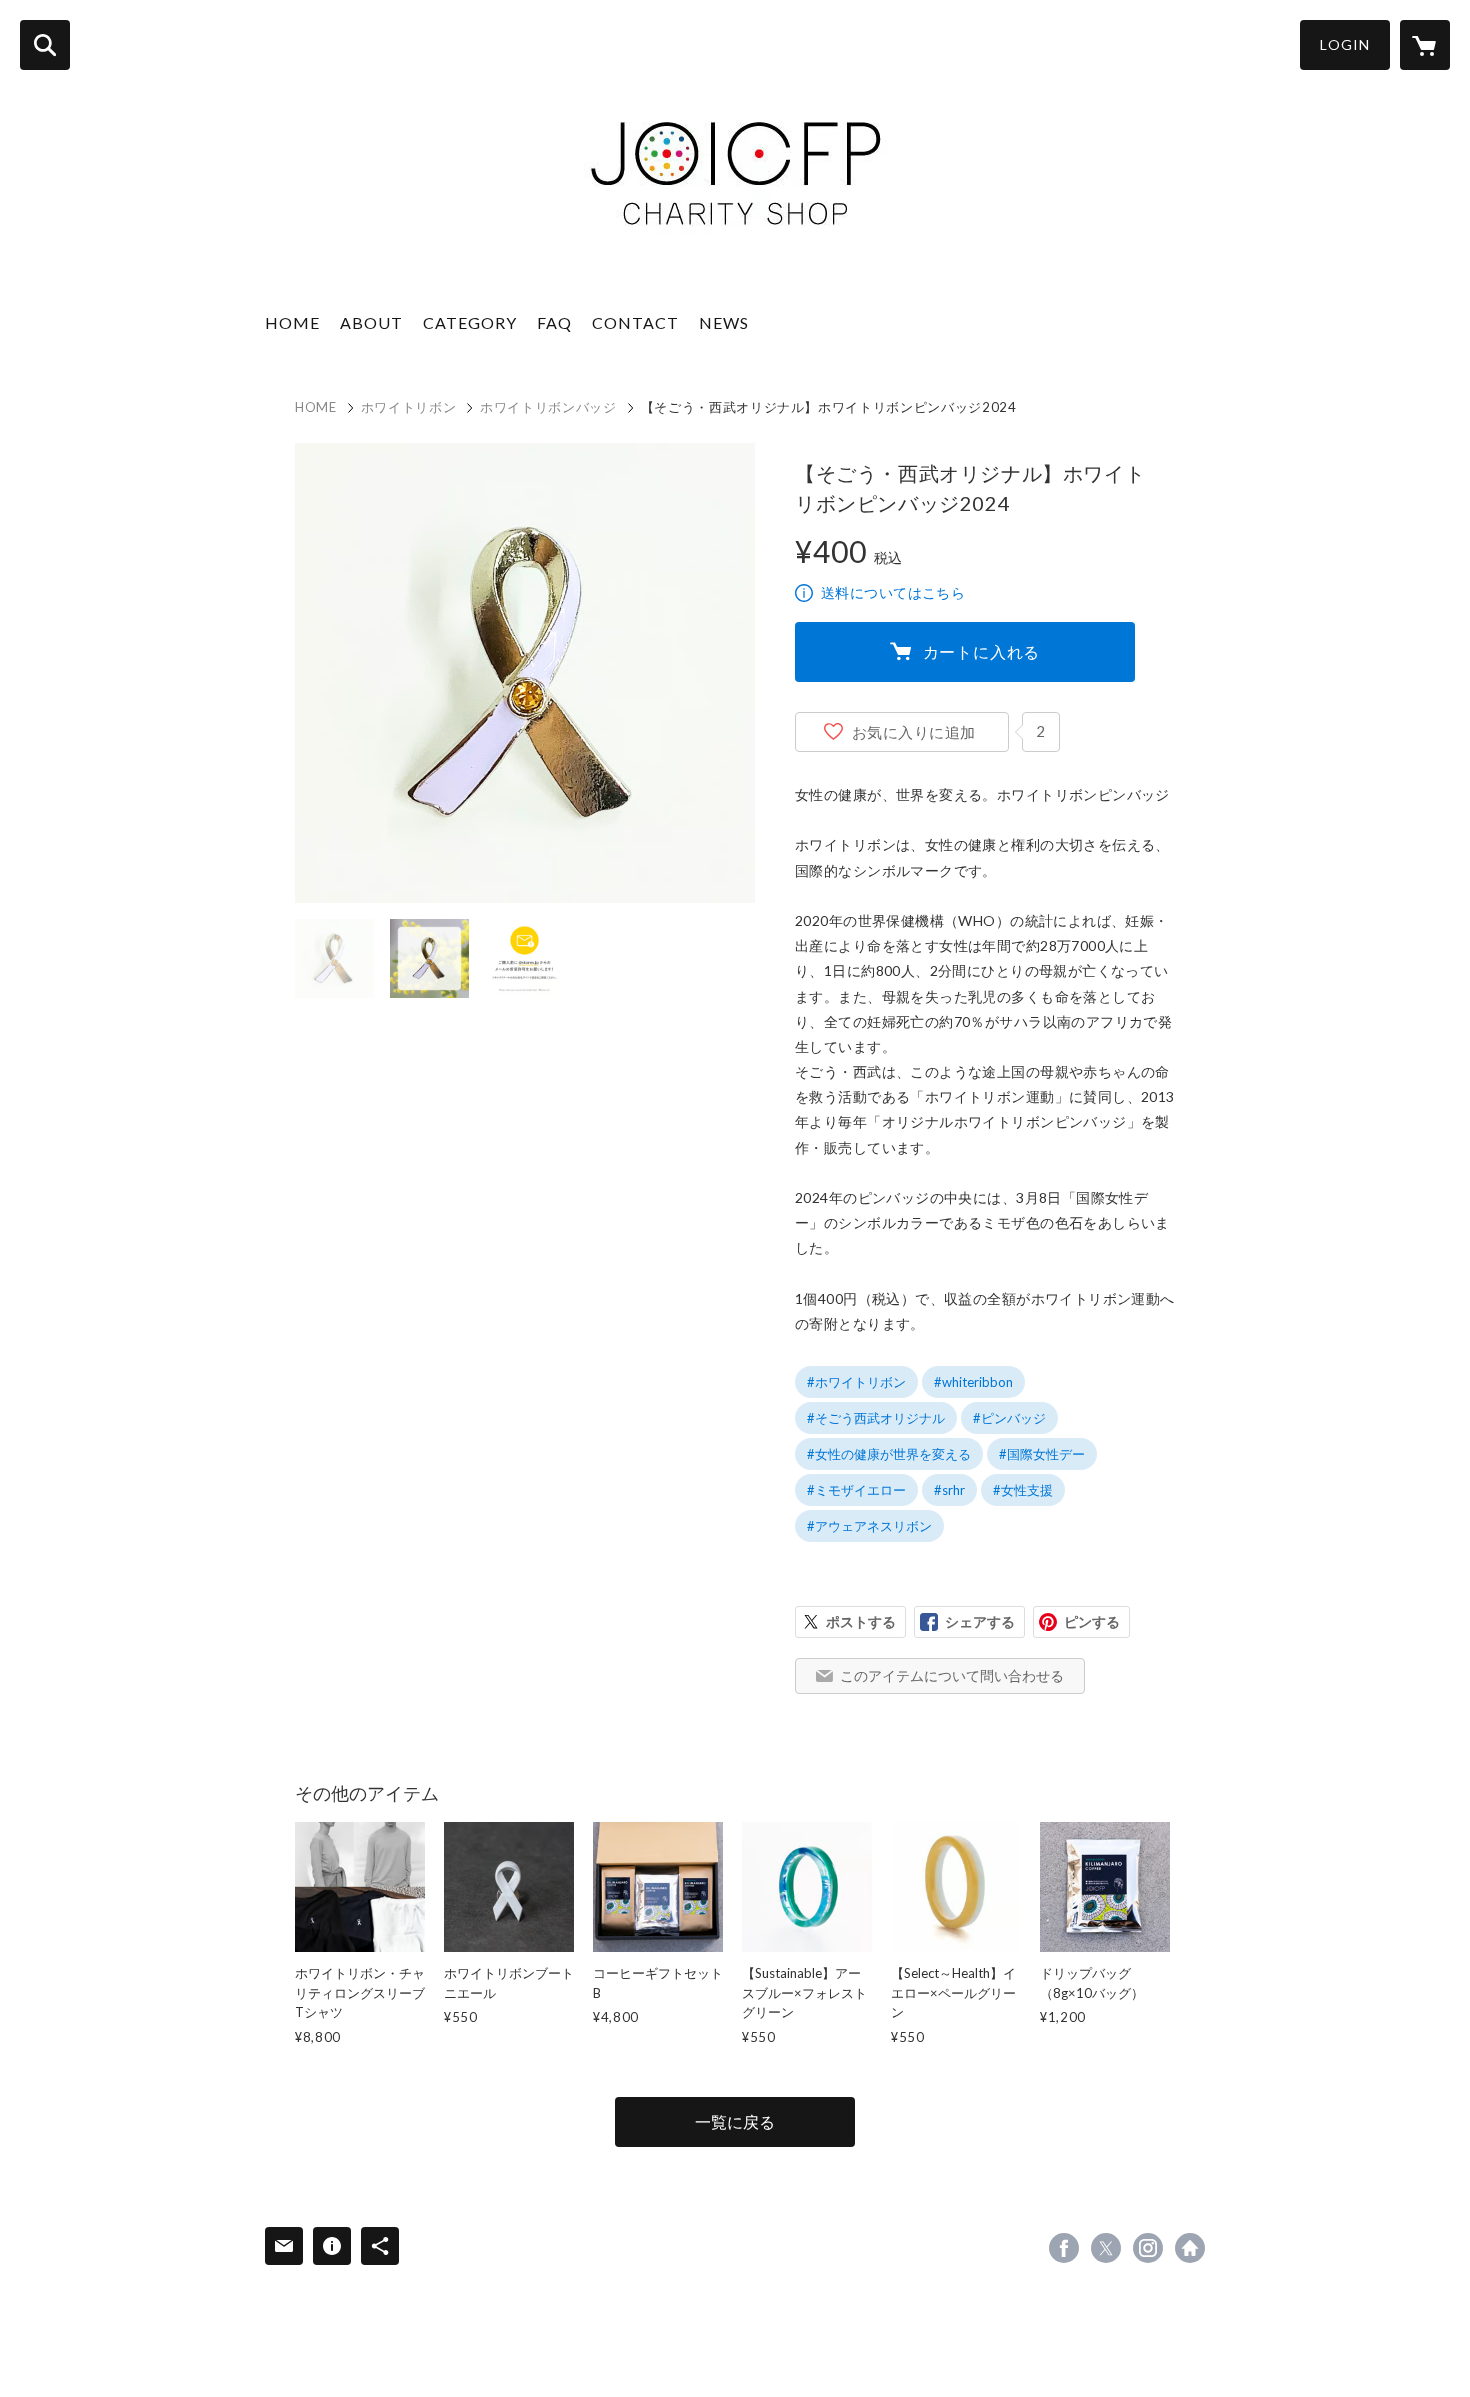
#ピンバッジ (1009, 1418)
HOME (292, 322)
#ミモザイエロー (856, 1490)
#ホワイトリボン (856, 1382)
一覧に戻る (735, 2121)
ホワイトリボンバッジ (548, 407)
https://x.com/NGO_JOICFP (1106, 2248)
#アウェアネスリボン (869, 1526)
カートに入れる (982, 651)
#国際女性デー (1042, 1454)
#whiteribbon (973, 1382)
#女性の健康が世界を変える (889, 1454)
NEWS (724, 322)
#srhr (949, 1490)
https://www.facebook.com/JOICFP (1064, 2248)
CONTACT (635, 322)
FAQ (554, 322)
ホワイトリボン (409, 407)
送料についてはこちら (893, 592)
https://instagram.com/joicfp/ (1148, 2248)
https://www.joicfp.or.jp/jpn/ (1190, 2248)
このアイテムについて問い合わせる (952, 1675)
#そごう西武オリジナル (876, 1418)
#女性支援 (1023, 1490)
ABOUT (371, 322)
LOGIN (1345, 44)
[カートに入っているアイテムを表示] (1425, 45)
